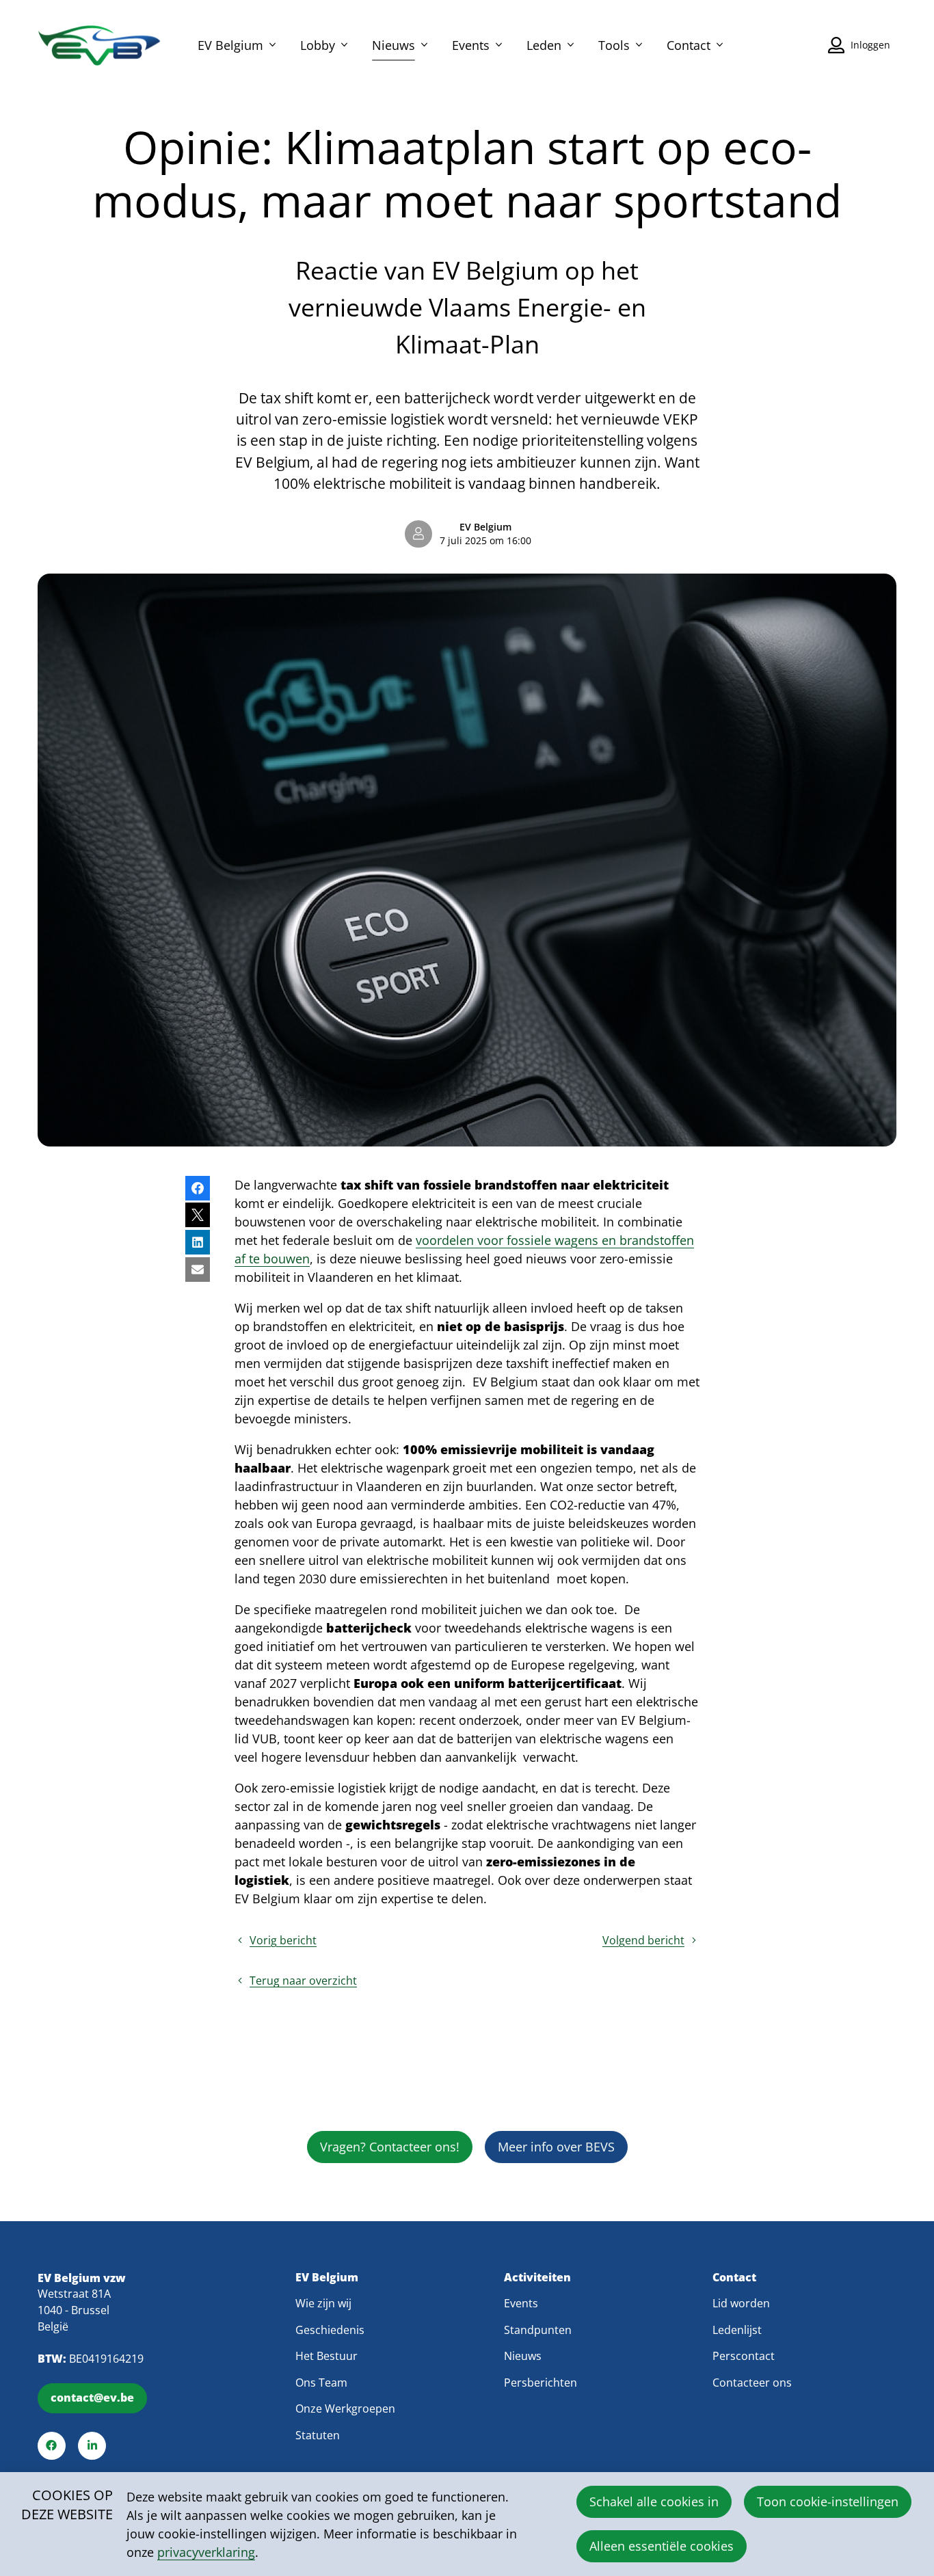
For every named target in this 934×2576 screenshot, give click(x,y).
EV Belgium (230, 45)
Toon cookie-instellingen (828, 2501)
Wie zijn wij (323, 2303)
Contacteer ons (752, 2383)
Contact (689, 45)
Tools (614, 45)
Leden (544, 45)
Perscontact (744, 2356)
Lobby (318, 45)
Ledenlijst (737, 2330)
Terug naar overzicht (303, 1981)
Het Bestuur (326, 2356)
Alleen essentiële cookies (662, 2546)
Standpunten (538, 2330)
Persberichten (541, 2383)
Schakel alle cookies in (654, 2501)
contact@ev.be (92, 2398)
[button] (198, 1188)
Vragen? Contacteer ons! (390, 2147)
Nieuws (393, 45)
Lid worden (741, 2303)
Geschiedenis (330, 2330)
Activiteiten (537, 2278)
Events (471, 45)
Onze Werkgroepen (345, 2409)
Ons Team (321, 2383)
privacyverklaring (206, 2552)
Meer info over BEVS (556, 2147)
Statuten (318, 2435)
